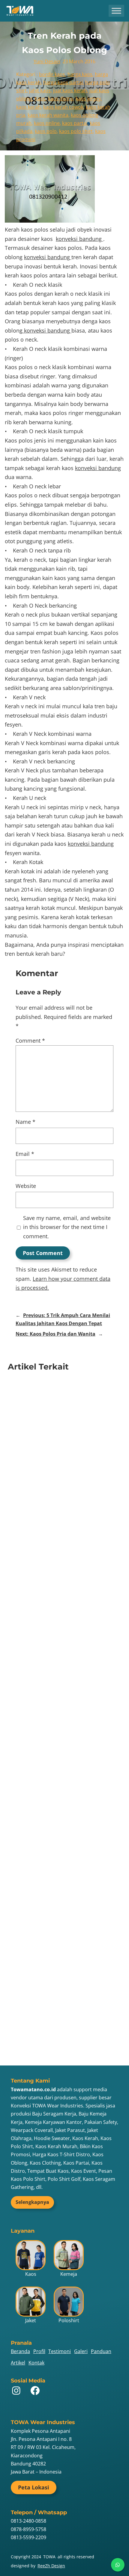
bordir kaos (52, 74)
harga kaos (80, 74)
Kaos (40, 99)
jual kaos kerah (70, 90)
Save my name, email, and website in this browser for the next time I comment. (67, 1227)
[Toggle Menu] (116, 11)
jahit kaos (40, 90)
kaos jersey (88, 99)
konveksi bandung (79, 239)
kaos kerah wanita (48, 115)
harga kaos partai (63, 82)
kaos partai (75, 123)
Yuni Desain (47, 61)
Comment (30, 1041)
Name (25, 1122)
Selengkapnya (32, 2202)
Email (25, 1154)
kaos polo (46, 131)
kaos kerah (28, 107)
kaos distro (61, 99)
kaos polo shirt (76, 131)
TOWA (49, 2557)
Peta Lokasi (34, 2487)
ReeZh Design (51, 2566)
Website (26, 1186)
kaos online (47, 123)
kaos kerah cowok (63, 107)
